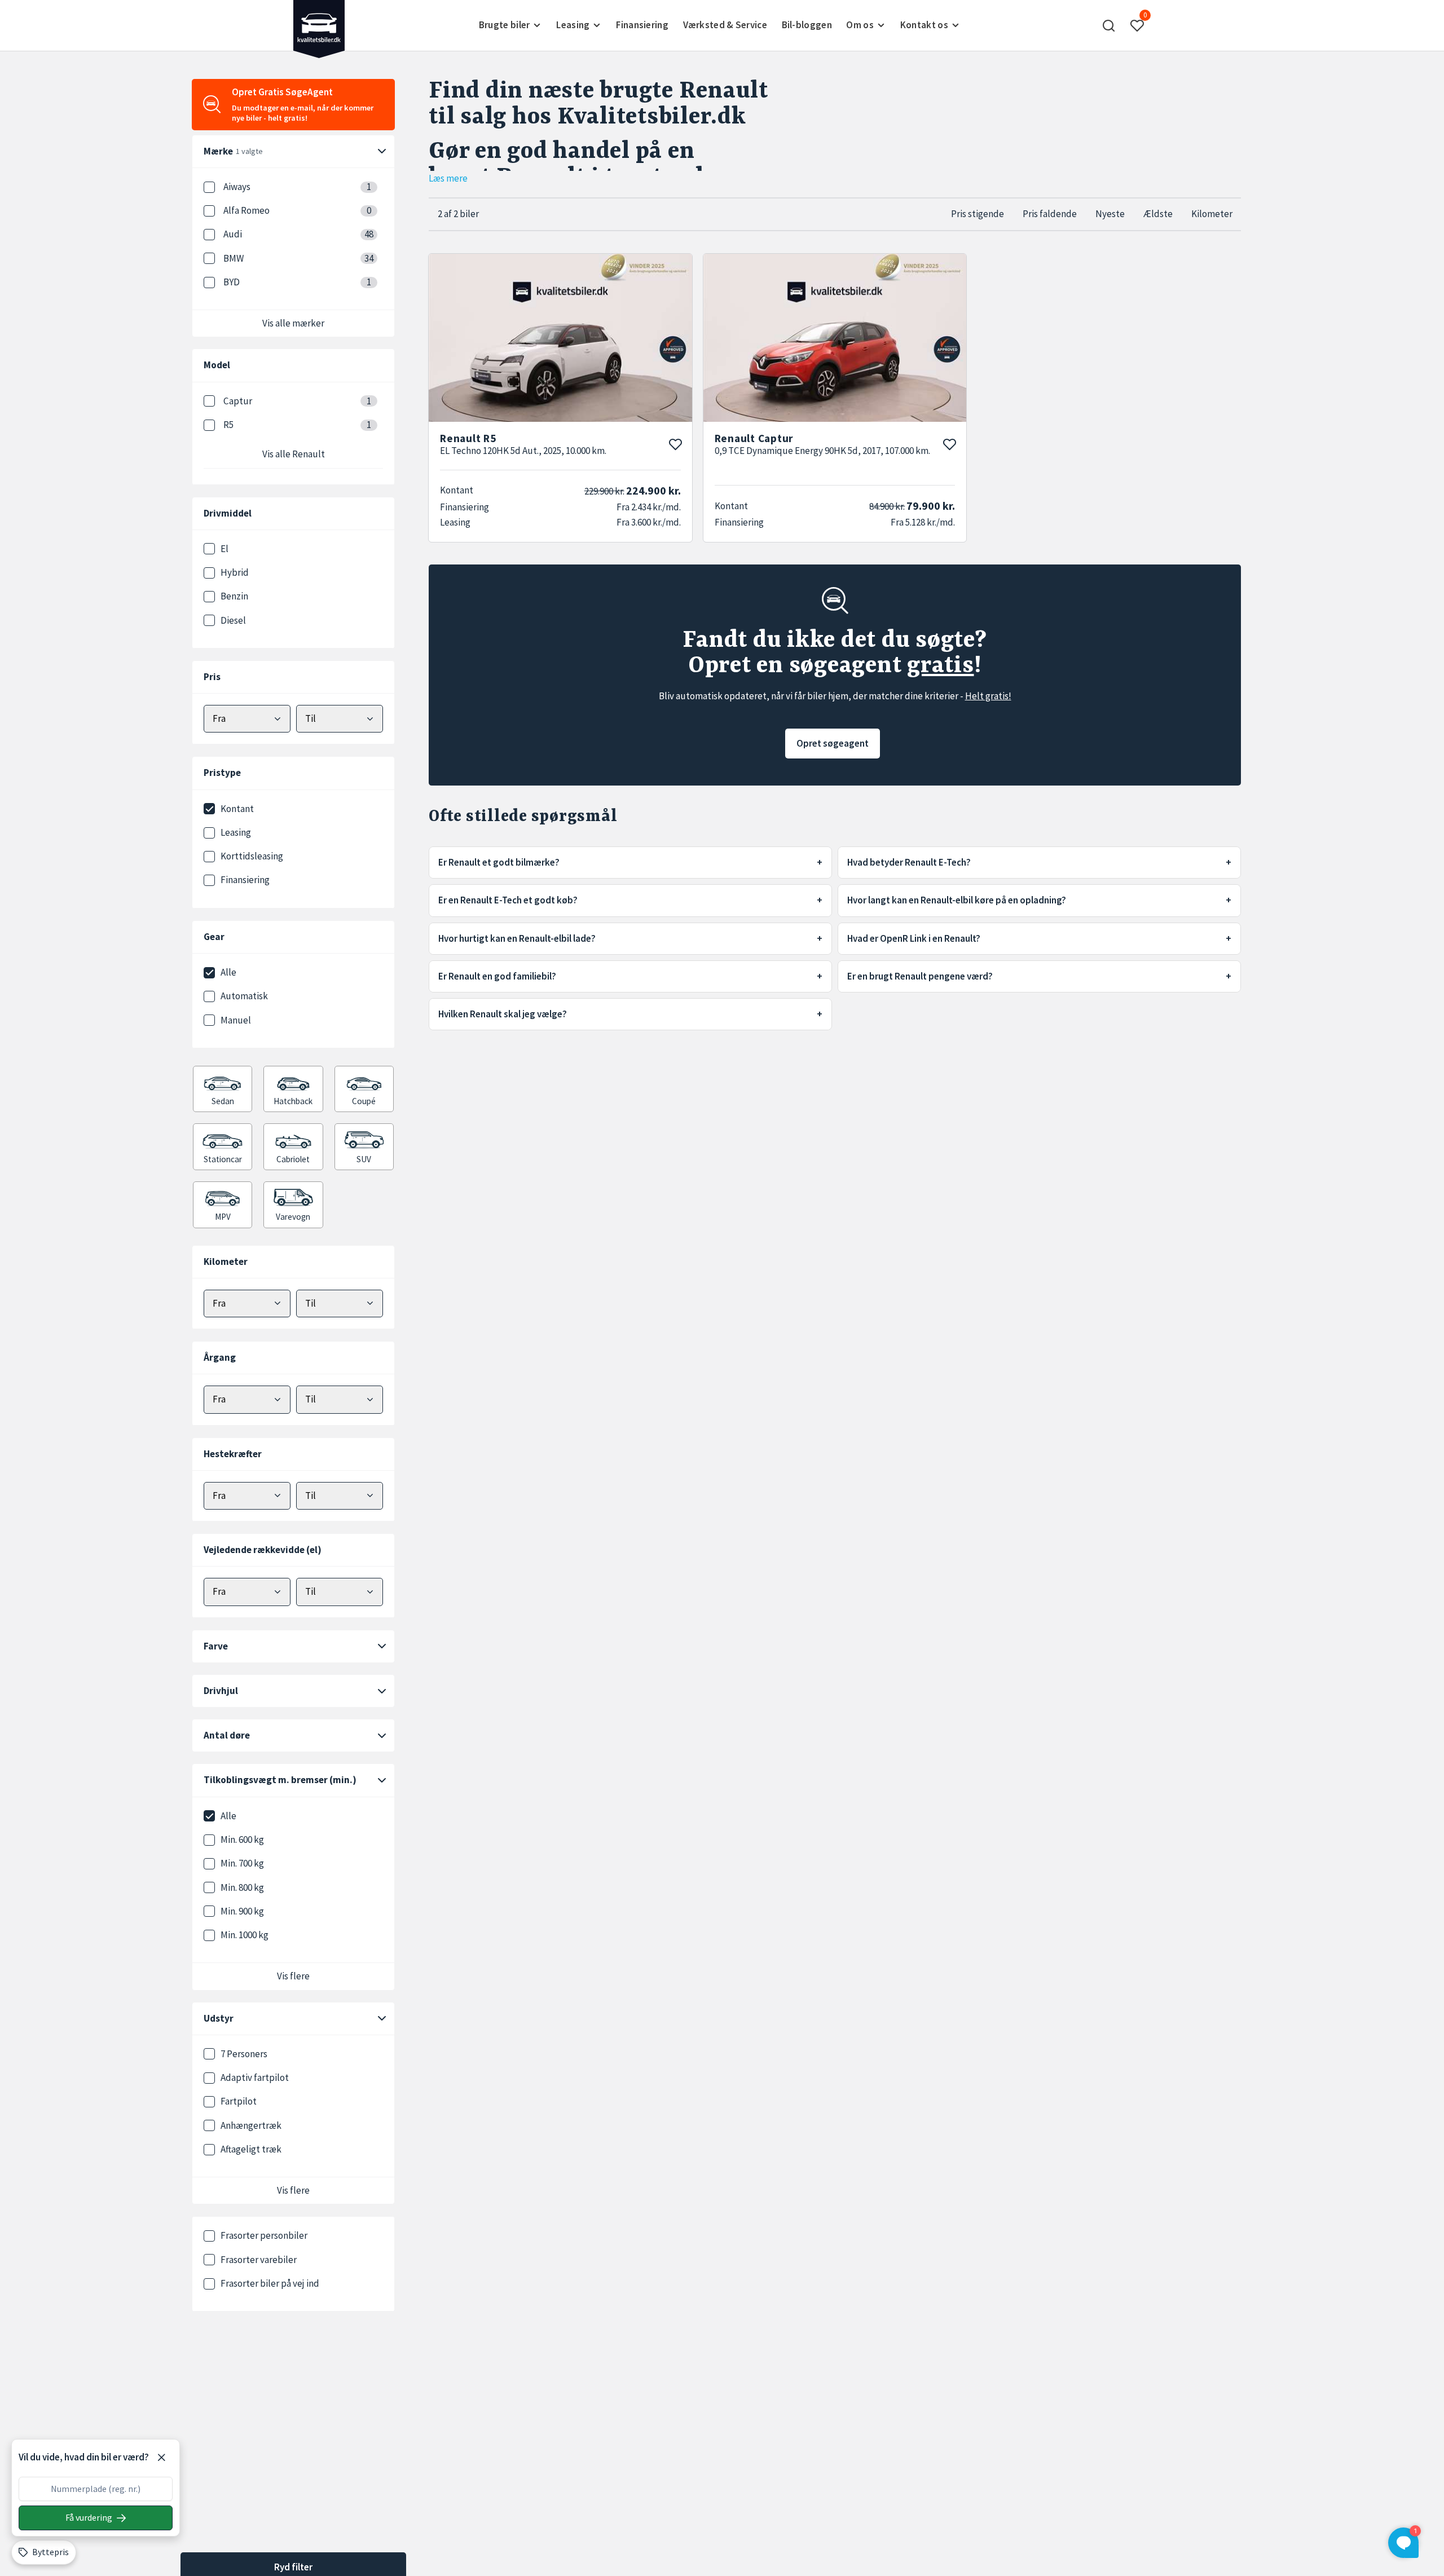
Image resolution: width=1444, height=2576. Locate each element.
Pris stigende (978, 214)
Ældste (1158, 214)
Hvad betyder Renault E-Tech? (909, 862)
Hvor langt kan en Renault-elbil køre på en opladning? (957, 900)
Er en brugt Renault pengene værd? (920, 976)
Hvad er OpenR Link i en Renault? (914, 938)
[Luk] (161, 2458)
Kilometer (1212, 214)
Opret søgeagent (833, 743)
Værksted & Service (725, 25)
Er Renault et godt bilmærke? (499, 862)
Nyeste (1110, 214)
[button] (1108, 25)
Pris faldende (1050, 214)
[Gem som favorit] (675, 444)
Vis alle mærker (293, 323)
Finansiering (642, 25)
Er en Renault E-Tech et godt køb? (508, 900)
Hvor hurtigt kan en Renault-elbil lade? (517, 938)
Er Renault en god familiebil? (497, 976)
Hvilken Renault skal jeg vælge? (503, 1014)
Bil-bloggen (807, 25)
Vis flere (293, 1976)
